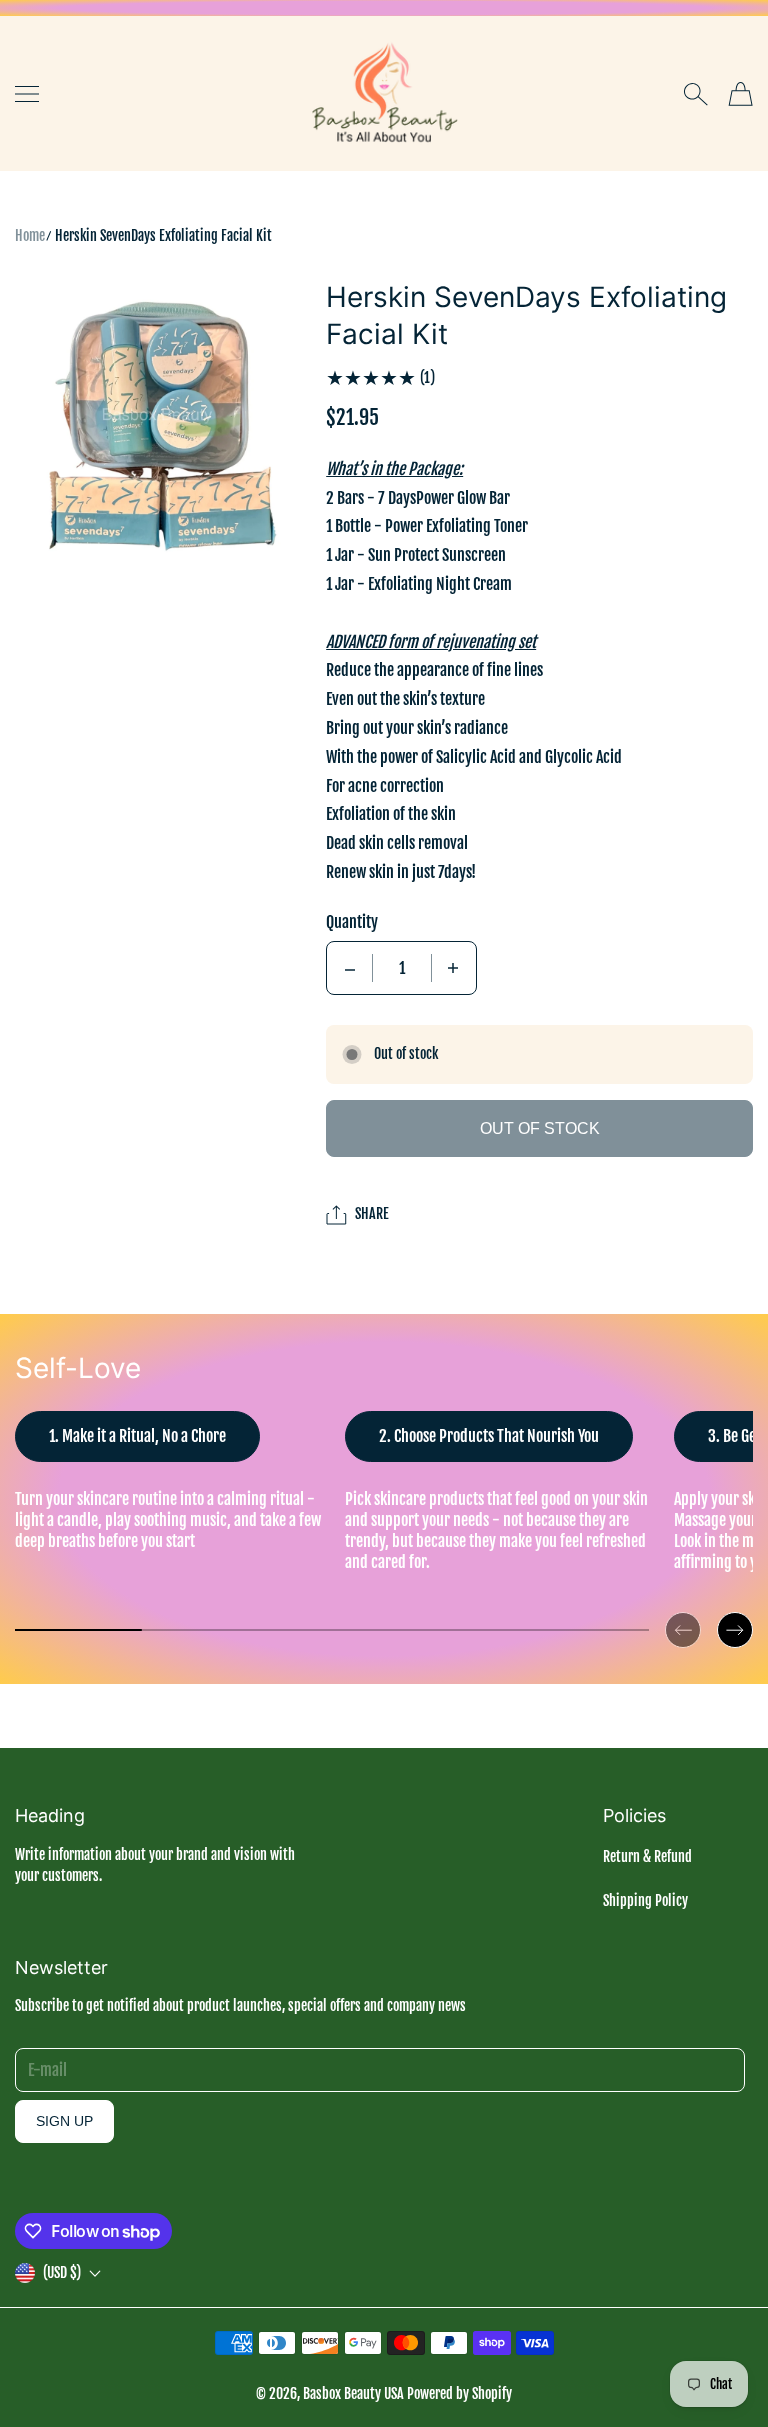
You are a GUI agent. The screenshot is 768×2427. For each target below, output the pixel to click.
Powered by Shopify (459, 2393)
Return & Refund (647, 1856)
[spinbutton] (402, 968)
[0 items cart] (740, 94)
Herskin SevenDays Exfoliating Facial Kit (163, 235)
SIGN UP (64, 2121)
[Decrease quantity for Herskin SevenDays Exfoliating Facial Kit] (350, 968)
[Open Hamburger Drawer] (27, 94)
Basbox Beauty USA (353, 2393)
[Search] (695, 94)
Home (30, 235)
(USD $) (62, 2272)
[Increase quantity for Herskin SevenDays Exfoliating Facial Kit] (453, 968)
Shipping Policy (645, 1900)
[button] (683, 1614)
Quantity (352, 922)
